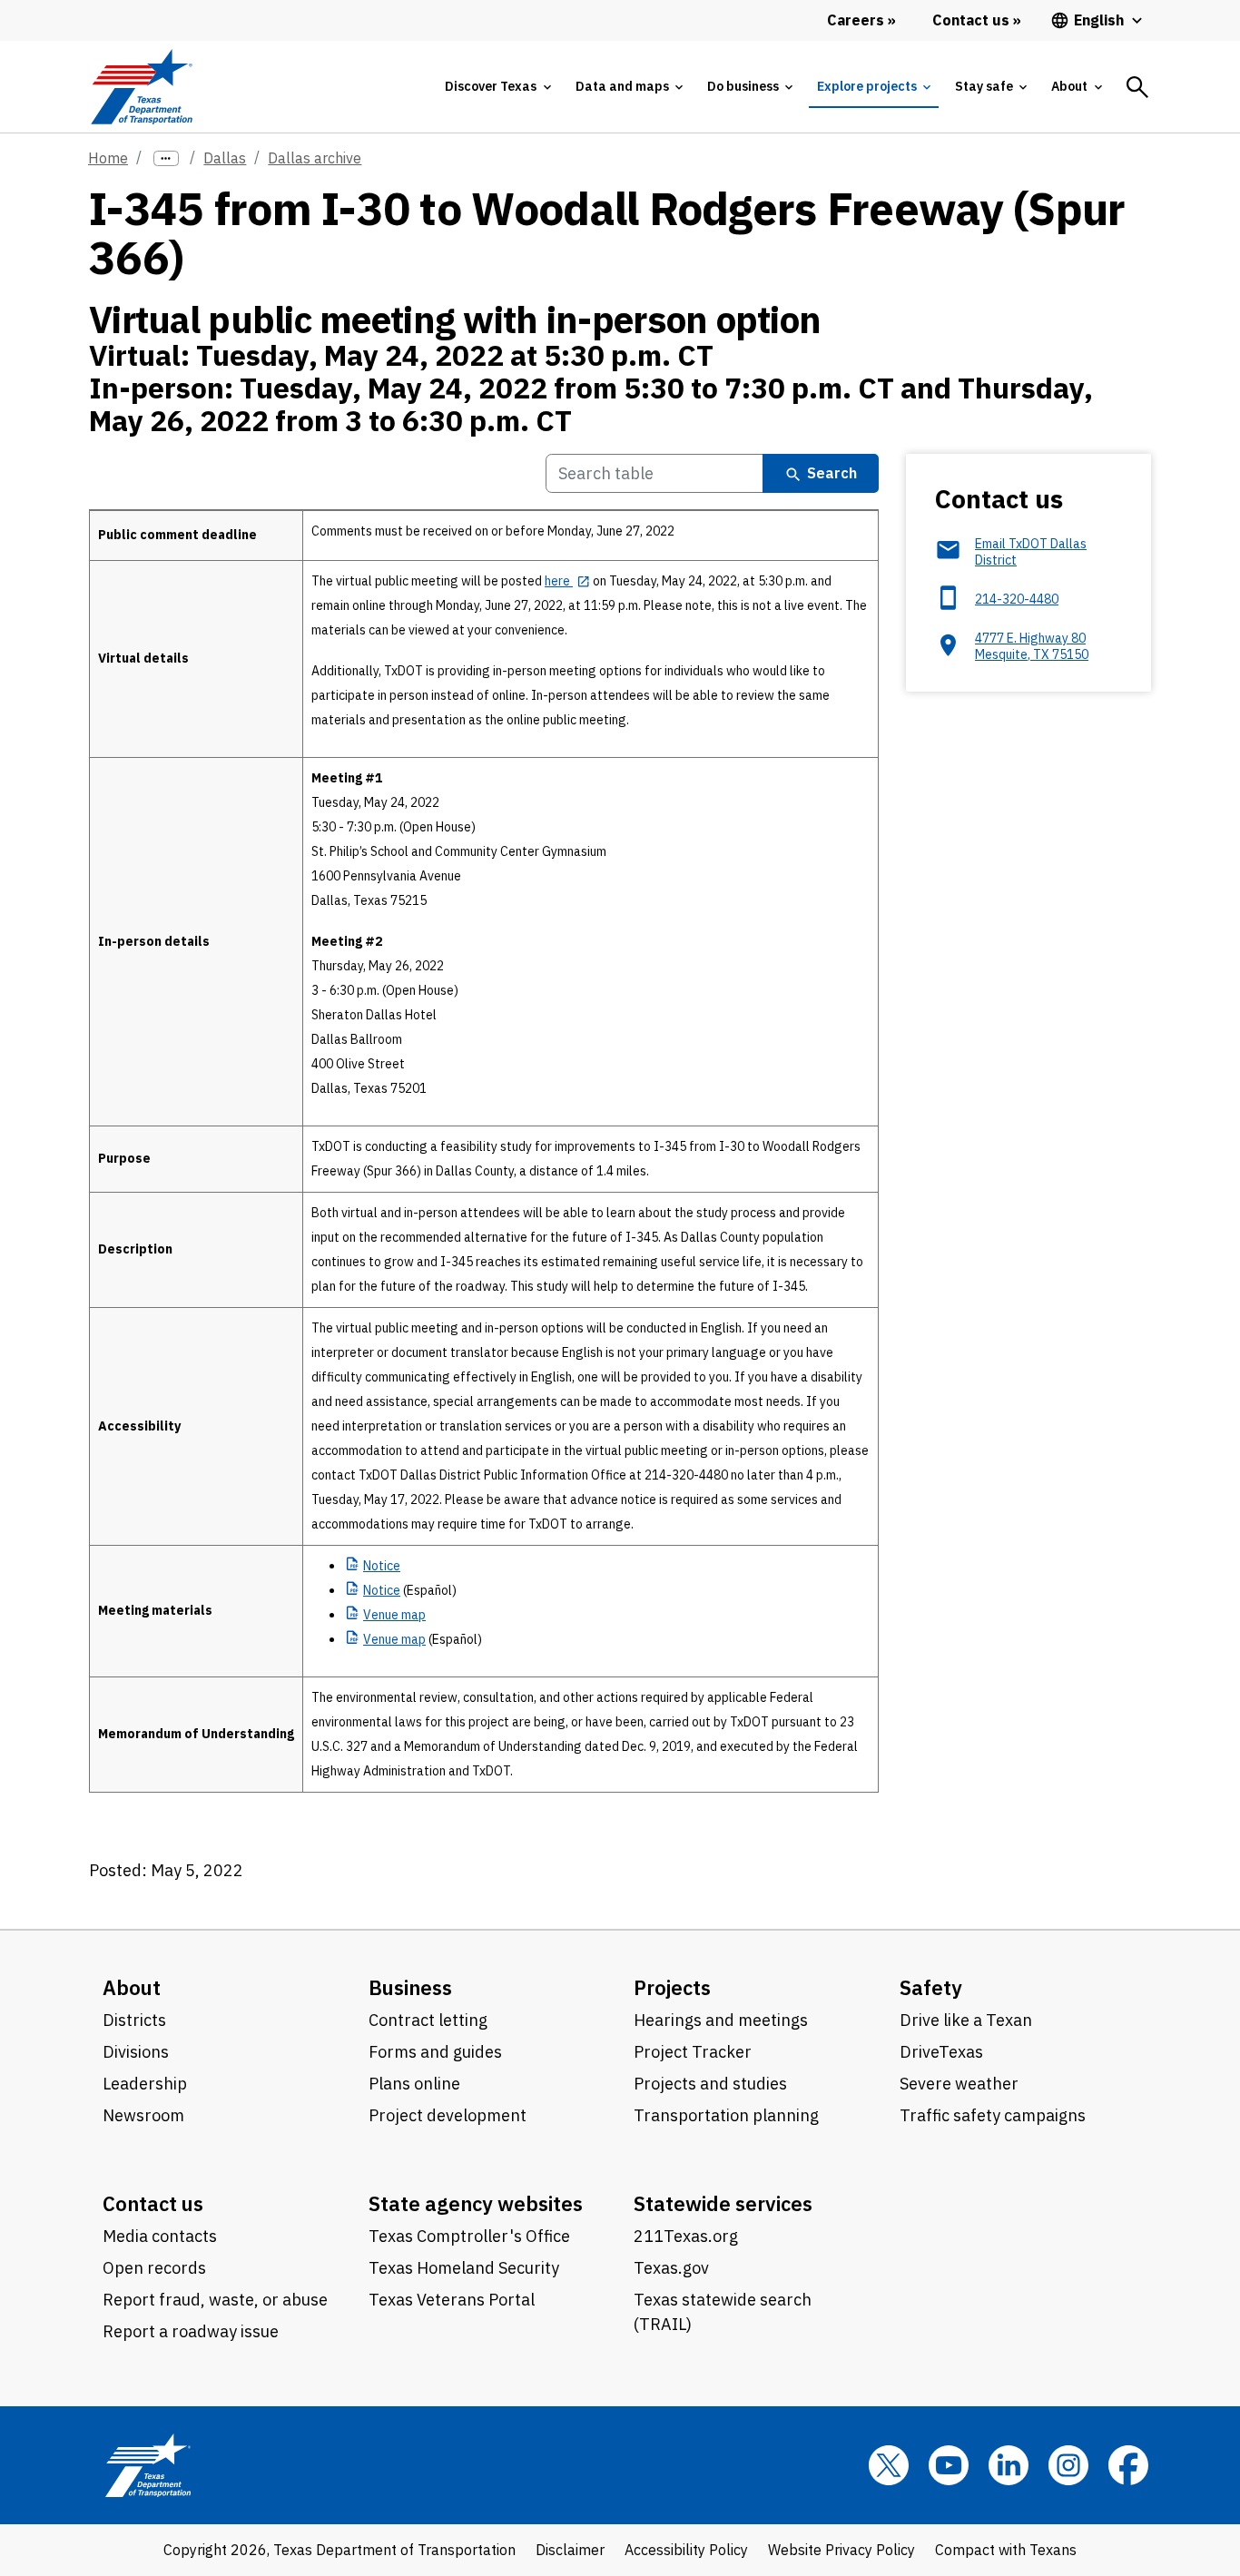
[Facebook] (1128, 2465)
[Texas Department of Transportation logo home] (141, 87)
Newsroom (143, 2115)
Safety (931, 1987)
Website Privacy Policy (841, 2550)
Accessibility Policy (686, 2550)
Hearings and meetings (721, 2020)
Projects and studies (710, 2084)
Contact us (153, 2203)
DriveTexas (941, 2052)
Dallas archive (315, 158)
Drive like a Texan (966, 2020)
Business (410, 1987)
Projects (672, 1987)
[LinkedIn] (1009, 2465)
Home (108, 158)
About (132, 1987)
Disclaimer (570, 2550)
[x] (889, 2465)
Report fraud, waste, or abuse (215, 2300)
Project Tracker (693, 2052)
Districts (134, 2020)
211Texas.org (686, 2236)
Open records (154, 2268)
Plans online (414, 2084)
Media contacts (160, 2236)
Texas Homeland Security (464, 2268)
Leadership (145, 2084)
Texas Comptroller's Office (469, 2236)
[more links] (166, 158)
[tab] (497, 87)
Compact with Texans (1006, 2550)
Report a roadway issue (191, 2331)
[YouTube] (949, 2465)
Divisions (136, 2052)
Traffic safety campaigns (993, 2115)
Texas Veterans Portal (452, 2300)
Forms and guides (435, 2052)
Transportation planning (726, 2115)
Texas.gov (671, 2268)
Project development (448, 2115)
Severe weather (959, 2084)
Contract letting (428, 2020)
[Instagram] (1068, 2465)
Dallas (225, 158)
